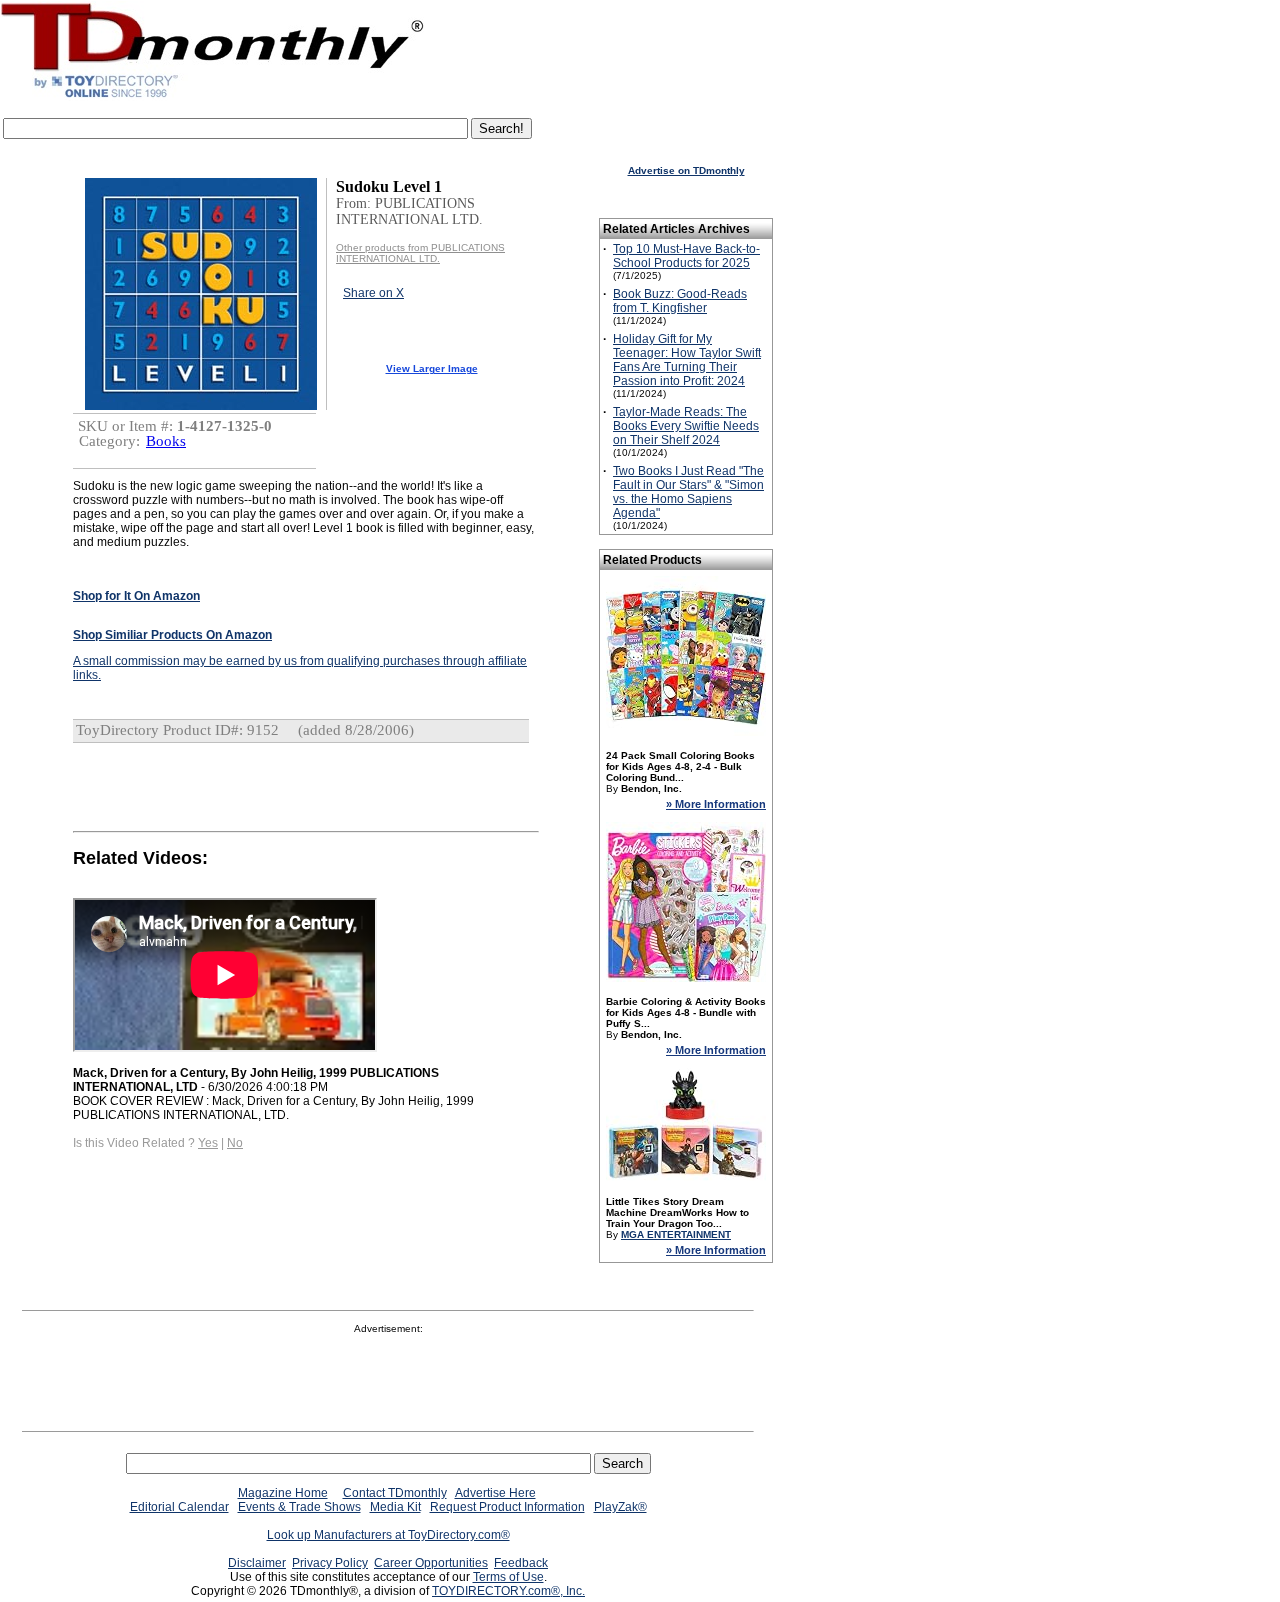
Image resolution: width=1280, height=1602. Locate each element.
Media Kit (395, 1507)
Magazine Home (283, 1493)
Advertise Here (495, 1493)
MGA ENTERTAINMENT (676, 1234)
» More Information (716, 804)
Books (166, 441)
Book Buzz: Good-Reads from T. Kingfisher (680, 301)
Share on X (373, 293)
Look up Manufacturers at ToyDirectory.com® (388, 1535)
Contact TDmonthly (395, 1493)
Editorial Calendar (179, 1507)
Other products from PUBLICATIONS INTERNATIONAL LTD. (420, 253)
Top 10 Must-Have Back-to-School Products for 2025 (686, 256)
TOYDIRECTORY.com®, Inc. (508, 1591)
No (235, 1143)
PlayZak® (620, 1507)
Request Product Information (507, 1507)
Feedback (521, 1563)
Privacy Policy (330, 1563)
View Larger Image (432, 368)
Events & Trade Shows (299, 1507)
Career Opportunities (431, 1563)
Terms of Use (508, 1577)
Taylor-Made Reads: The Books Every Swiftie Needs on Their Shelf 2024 (686, 426)
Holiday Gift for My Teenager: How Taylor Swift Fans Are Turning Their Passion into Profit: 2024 (687, 360)
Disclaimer (257, 1563)
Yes (208, 1143)
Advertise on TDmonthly (686, 170)
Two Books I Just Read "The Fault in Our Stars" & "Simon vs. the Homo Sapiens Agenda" (688, 492)
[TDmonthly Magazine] (212, 97)
